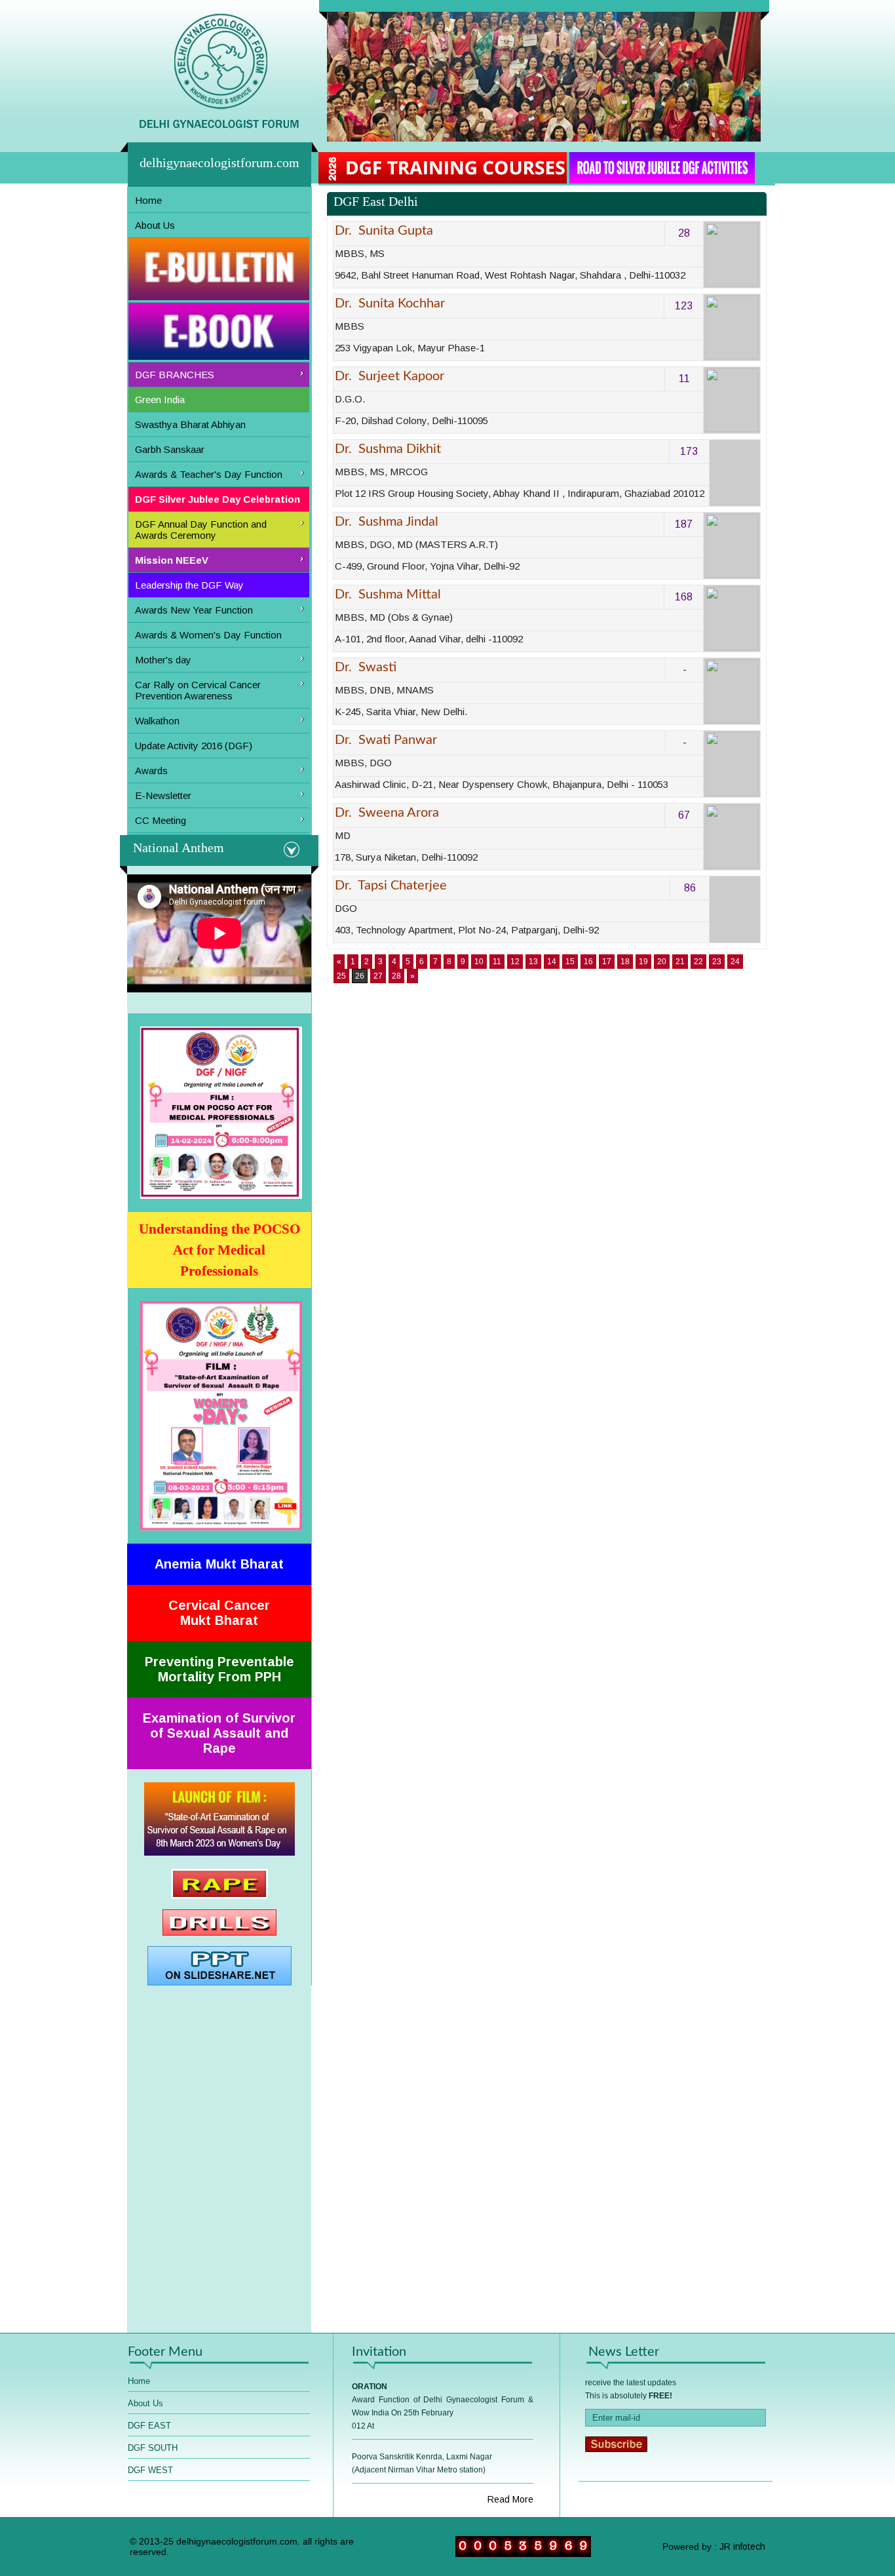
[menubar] (219, 511)
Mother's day (163, 660)
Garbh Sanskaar (170, 449)
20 (662, 962)
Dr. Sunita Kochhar (390, 303)
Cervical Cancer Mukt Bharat (219, 1613)
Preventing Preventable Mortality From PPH (219, 1669)
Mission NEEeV (172, 560)
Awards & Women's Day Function (208, 635)
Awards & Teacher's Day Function (209, 474)
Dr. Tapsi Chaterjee (391, 886)
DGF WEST (150, 2470)
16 (588, 962)
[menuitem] (219, 201)
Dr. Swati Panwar (386, 740)
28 (396, 976)
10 (479, 962)
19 (643, 962)
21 (680, 962)
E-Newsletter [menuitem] (163, 795)
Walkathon (157, 721)
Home (148, 200)
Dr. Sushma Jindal (387, 522)
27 (378, 976)
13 (533, 962)
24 (735, 962)
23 (717, 962)
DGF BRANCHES (175, 375)
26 (360, 976)
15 (570, 962)
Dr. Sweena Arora (387, 813)
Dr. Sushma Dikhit (388, 449)
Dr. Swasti (366, 667)
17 (607, 962)
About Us (155, 225)
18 (625, 962)
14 (552, 962)
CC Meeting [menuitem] (161, 820)
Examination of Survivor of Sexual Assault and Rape (219, 1733)
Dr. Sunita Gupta (384, 231)
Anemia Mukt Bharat (219, 1564)
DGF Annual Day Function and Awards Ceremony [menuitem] (201, 530)
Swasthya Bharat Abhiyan (190, 424)
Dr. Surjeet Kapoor (390, 376)
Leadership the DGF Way (189, 585)
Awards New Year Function (194, 610)
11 (497, 962)
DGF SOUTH (153, 2448)
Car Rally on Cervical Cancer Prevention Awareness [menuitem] (198, 690)
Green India (160, 400)
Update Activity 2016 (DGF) (194, 746)
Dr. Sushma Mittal (388, 595)
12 (515, 962)
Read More (510, 2499)
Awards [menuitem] (151, 771)
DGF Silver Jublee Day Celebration (218, 499)
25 (341, 976)
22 (698, 962)
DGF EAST (149, 2426)
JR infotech (742, 2547)
